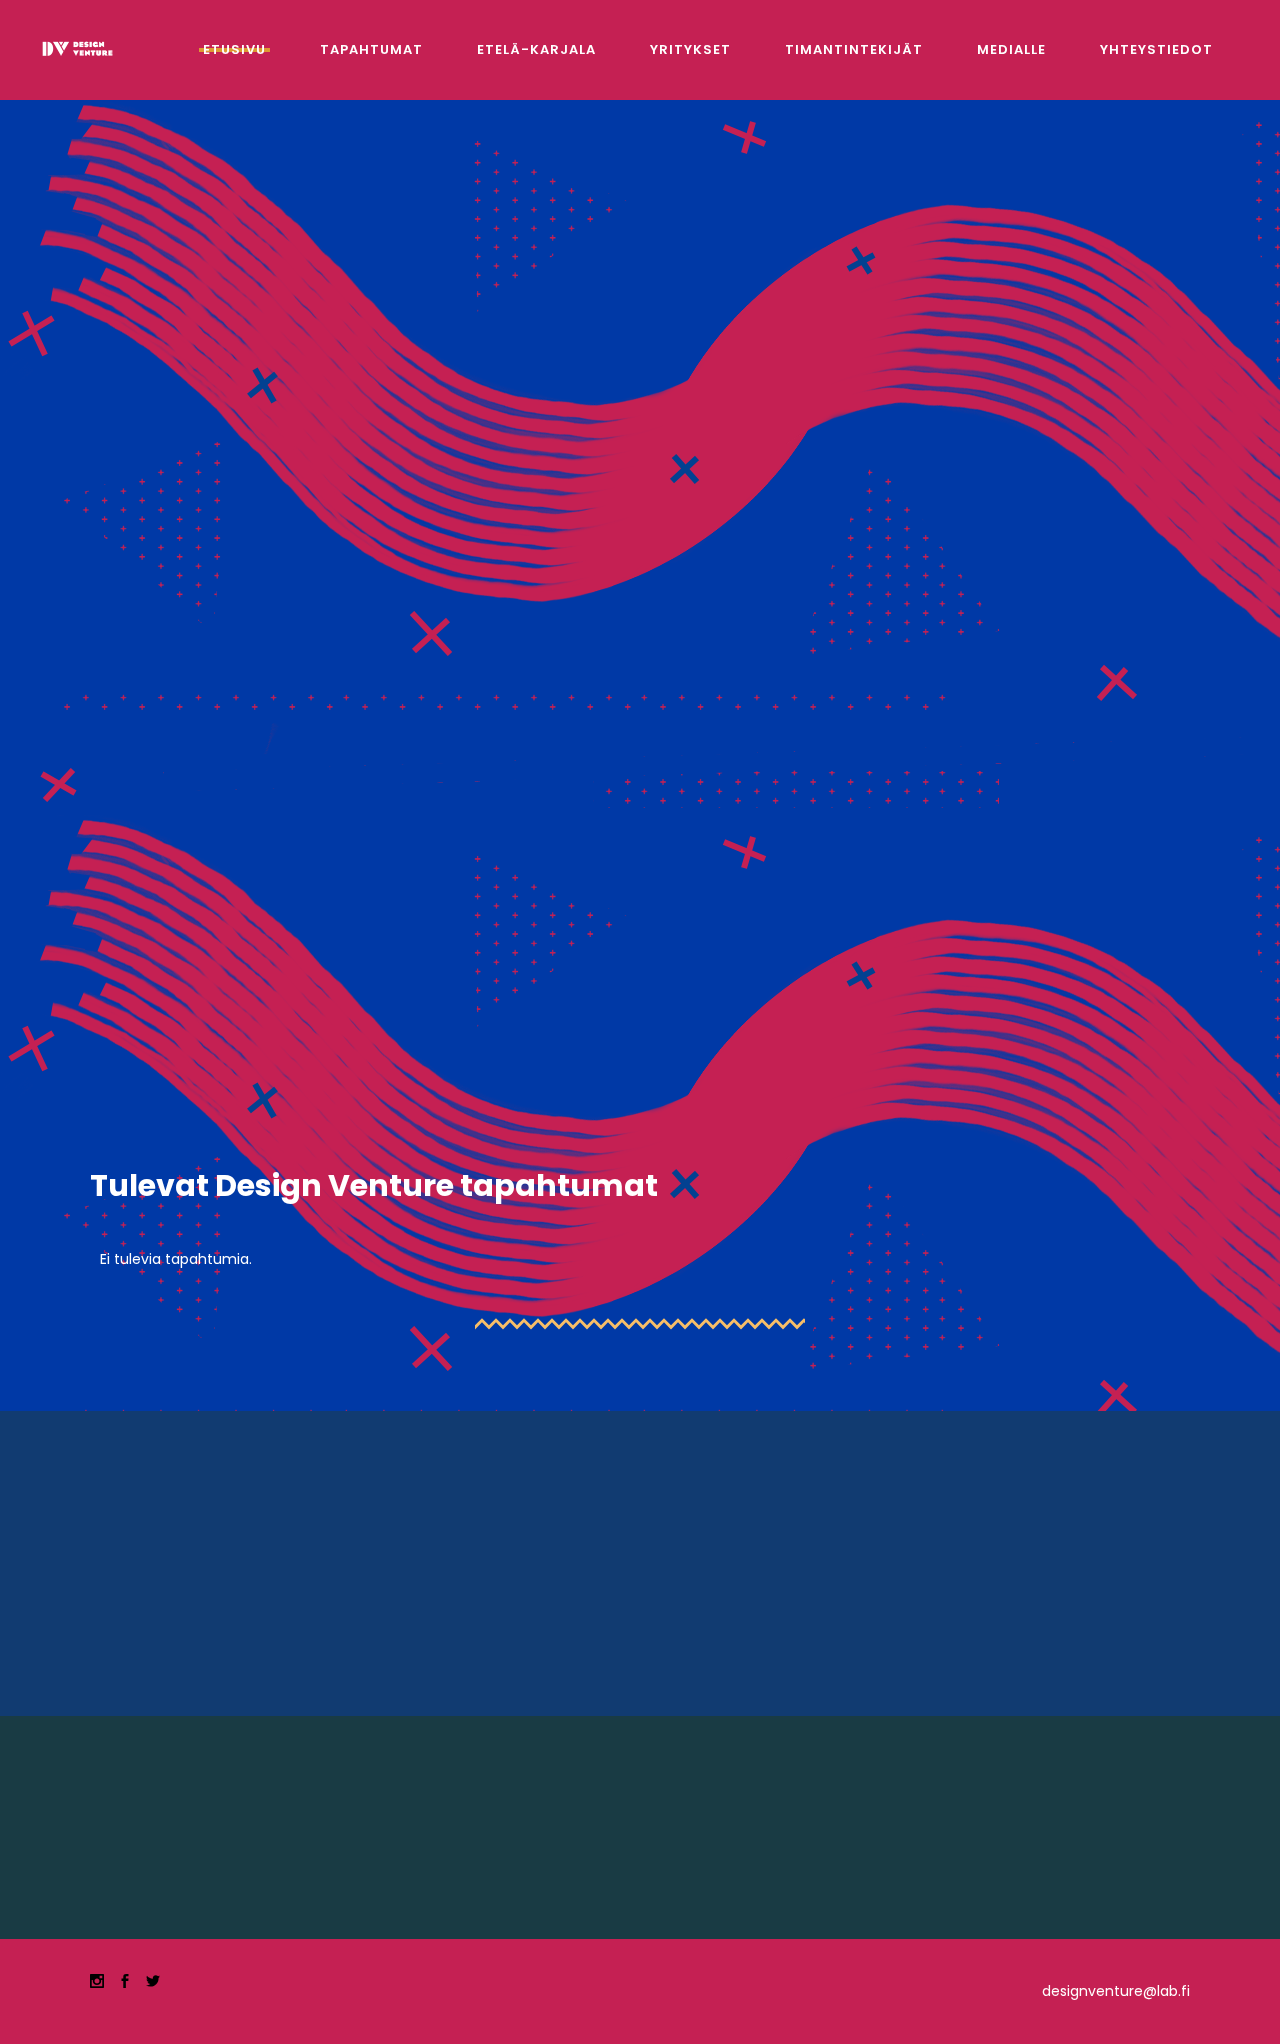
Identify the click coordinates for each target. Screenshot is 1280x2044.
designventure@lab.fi (1116, 1991)
